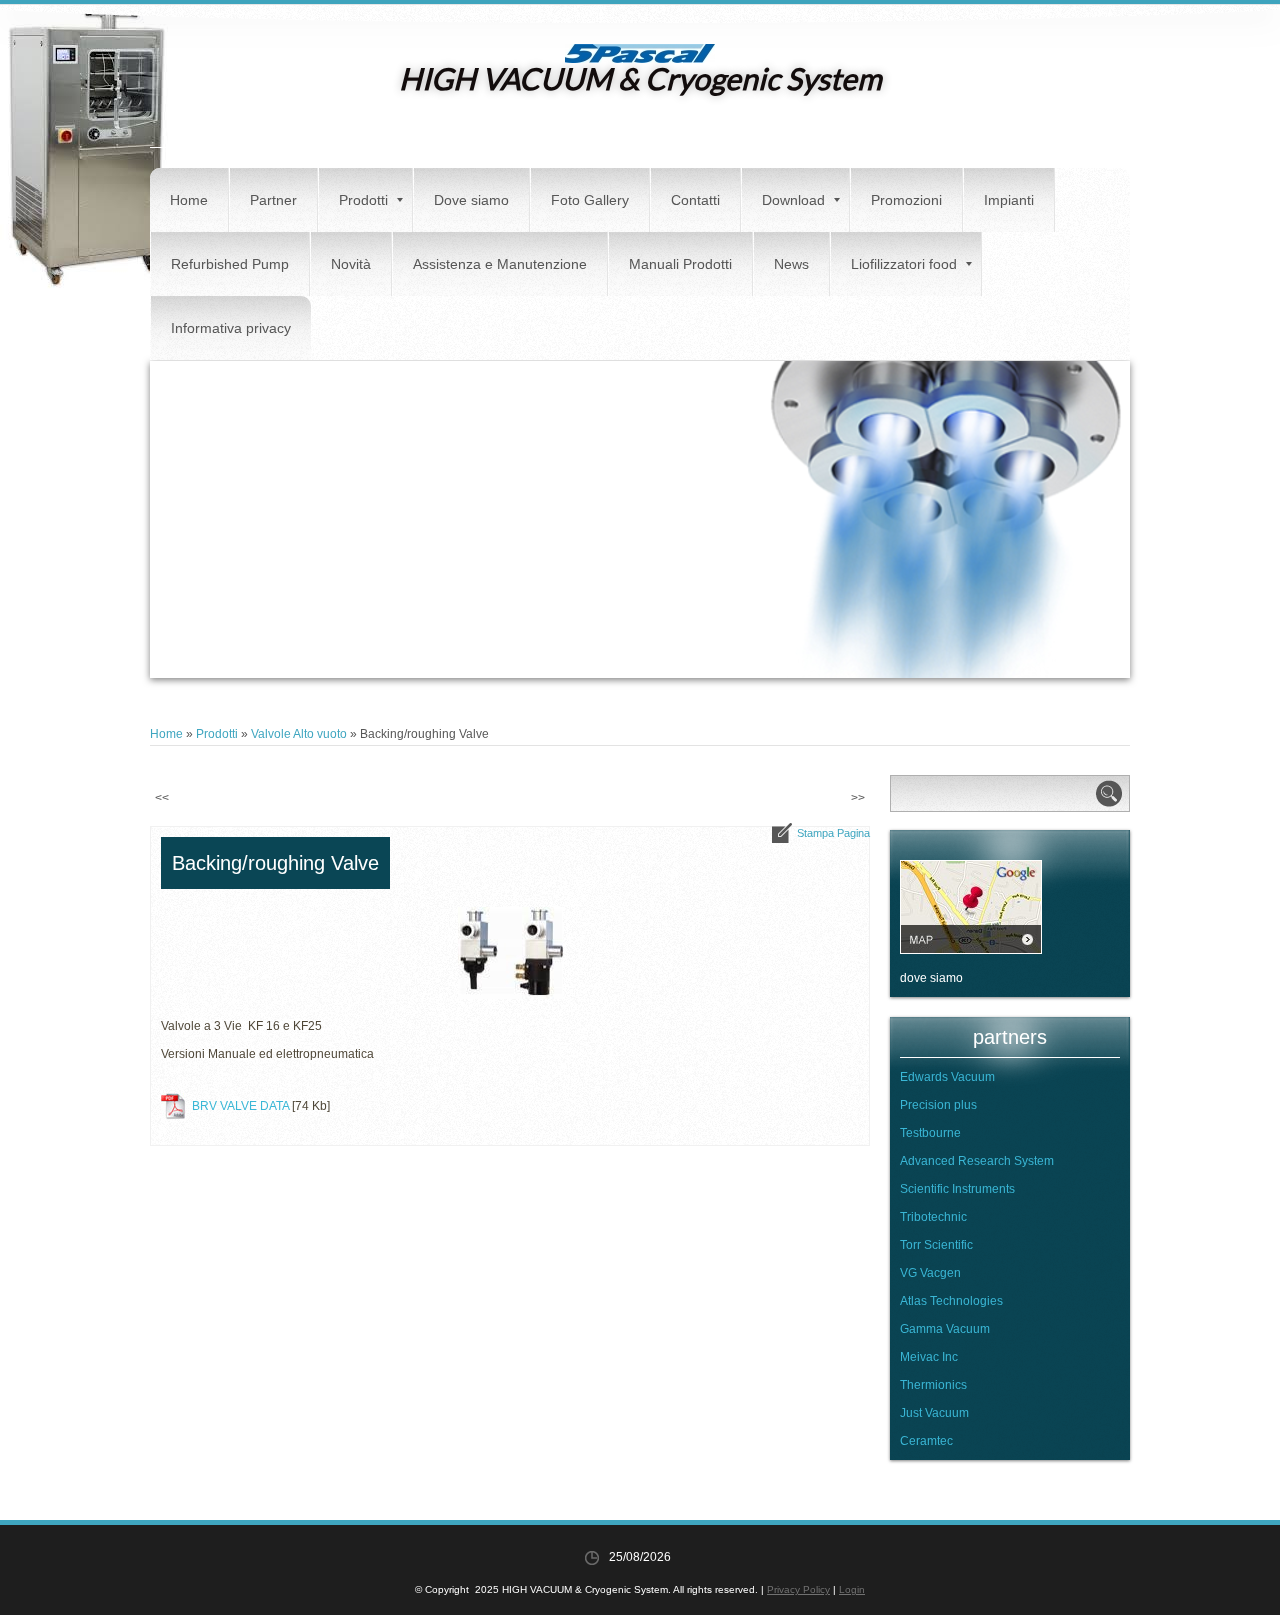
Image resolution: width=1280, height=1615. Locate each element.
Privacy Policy (798, 1589)
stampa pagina (833, 833)
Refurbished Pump (230, 264)
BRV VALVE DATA (240, 1106)
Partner (273, 200)
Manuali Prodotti (680, 264)
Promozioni (906, 200)
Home (189, 200)
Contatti (695, 200)
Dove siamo (471, 200)
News (791, 264)
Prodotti (363, 200)
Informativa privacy (231, 328)
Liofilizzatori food (904, 264)
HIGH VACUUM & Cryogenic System (640, 78)
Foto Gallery (590, 200)
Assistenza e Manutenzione (500, 264)
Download (793, 200)
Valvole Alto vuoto (299, 734)
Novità (351, 264)
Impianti (1009, 200)
